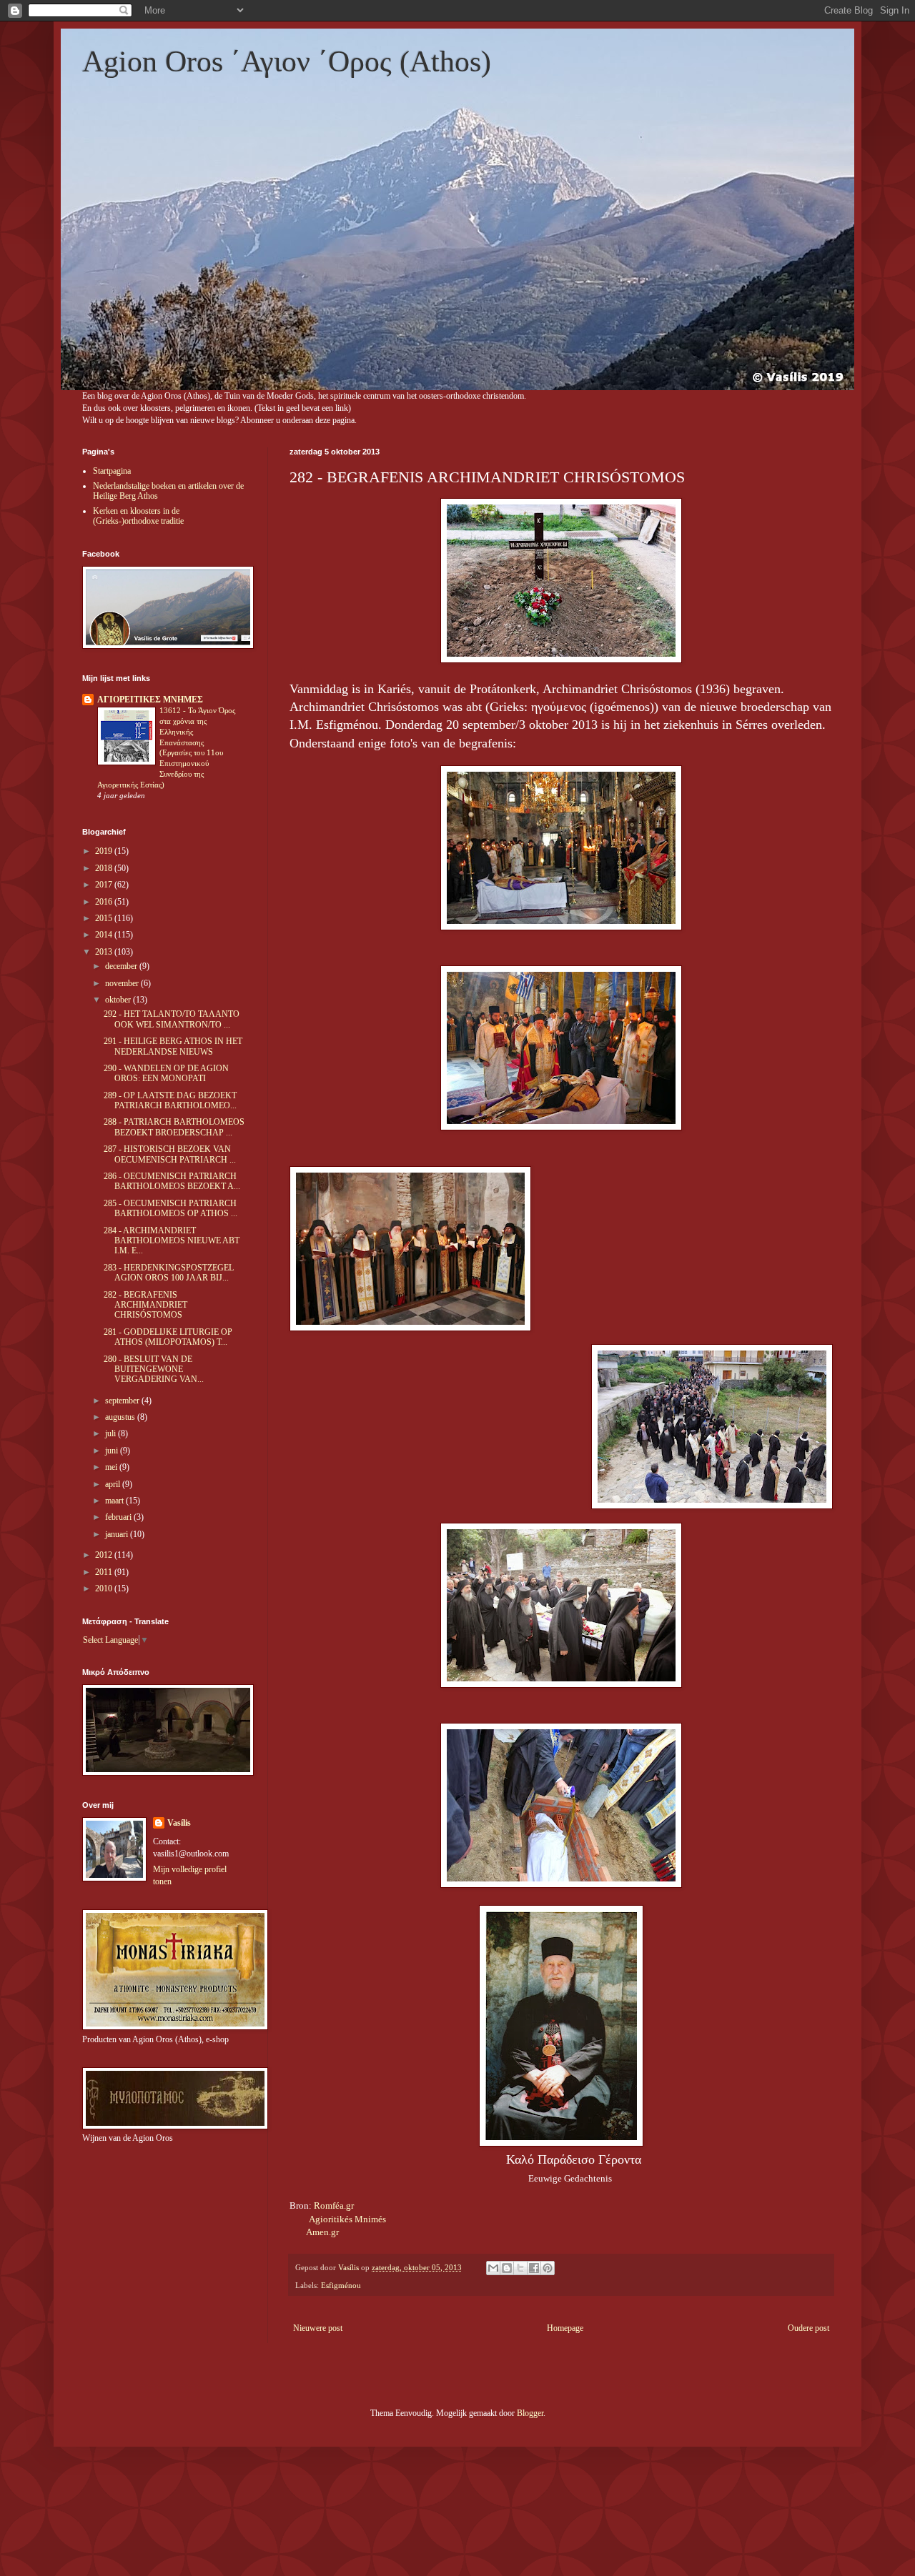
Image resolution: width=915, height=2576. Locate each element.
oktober (119, 1000)
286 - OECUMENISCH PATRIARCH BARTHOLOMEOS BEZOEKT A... (172, 1181)
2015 (105, 918)
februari (119, 1517)
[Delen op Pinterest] (548, 2268)
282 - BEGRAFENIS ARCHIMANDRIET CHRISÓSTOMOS (145, 1305)
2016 (105, 902)
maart (115, 1501)
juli (112, 1433)
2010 (105, 1588)
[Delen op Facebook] (534, 2268)
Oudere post (808, 2328)
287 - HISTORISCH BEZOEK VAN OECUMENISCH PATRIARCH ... (170, 1154)
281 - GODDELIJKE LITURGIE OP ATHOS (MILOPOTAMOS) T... (168, 1337)
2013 (105, 952)
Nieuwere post (318, 2328)
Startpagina (112, 471)
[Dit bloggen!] (507, 2268)
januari (118, 1534)
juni (113, 1451)
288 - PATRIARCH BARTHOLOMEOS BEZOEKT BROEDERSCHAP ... (174, 1127)
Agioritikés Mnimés (347, 2219)
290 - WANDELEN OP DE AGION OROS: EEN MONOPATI (166, 1073)
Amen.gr (322, 2232)
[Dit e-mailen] (493, 2268)
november (123, 983)
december (122, 966)
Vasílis (179, 1823)
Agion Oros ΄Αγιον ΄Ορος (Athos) (287, 61)
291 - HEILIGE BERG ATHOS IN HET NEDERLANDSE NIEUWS (173, 1046)
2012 (105, 1555)
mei (112, 1467)
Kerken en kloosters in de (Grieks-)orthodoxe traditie (138, 516)
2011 (105, 1572)
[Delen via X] (520, 2268)
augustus (121, 1417)
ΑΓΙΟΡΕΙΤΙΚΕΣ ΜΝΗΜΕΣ (150, 700)
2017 (105, 885)
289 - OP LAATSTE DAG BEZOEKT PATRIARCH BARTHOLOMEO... (170, 1100)
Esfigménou (341, 2285)
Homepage (565, 2328)
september (123, 1401)
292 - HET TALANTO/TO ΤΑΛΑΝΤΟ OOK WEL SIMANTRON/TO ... (172, 1019)
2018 (105, 868)
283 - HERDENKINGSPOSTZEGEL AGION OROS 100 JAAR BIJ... (169, 1273)
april (114, 1484)
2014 (105, 935)
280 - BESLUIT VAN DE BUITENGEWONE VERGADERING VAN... (154, 1369)
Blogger (530, 2413)
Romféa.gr (334, 2205)
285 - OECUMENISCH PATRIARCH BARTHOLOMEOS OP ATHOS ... (170, 1208)
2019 (105, 851)
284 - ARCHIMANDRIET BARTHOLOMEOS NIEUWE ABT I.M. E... (172, 1241)
